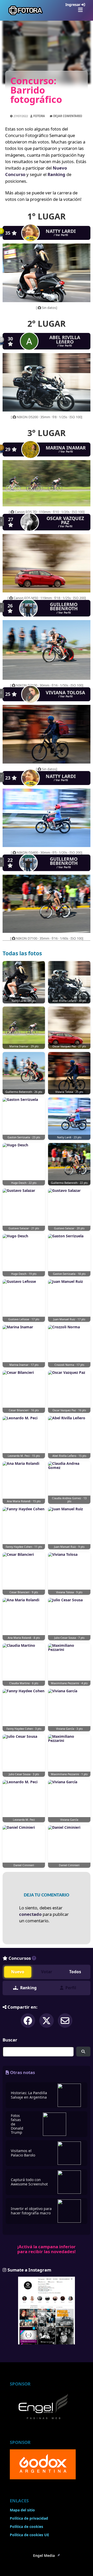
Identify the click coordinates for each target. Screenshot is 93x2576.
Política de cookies (26, 2527)
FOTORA (39, 116)
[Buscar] (83, 2052)
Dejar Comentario (68, 116)
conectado (30, 1914)
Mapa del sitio (22, 2510)
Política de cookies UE (29, 2535)
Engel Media (44, 2556)
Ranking (56, 174)
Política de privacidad (29, 2518)
